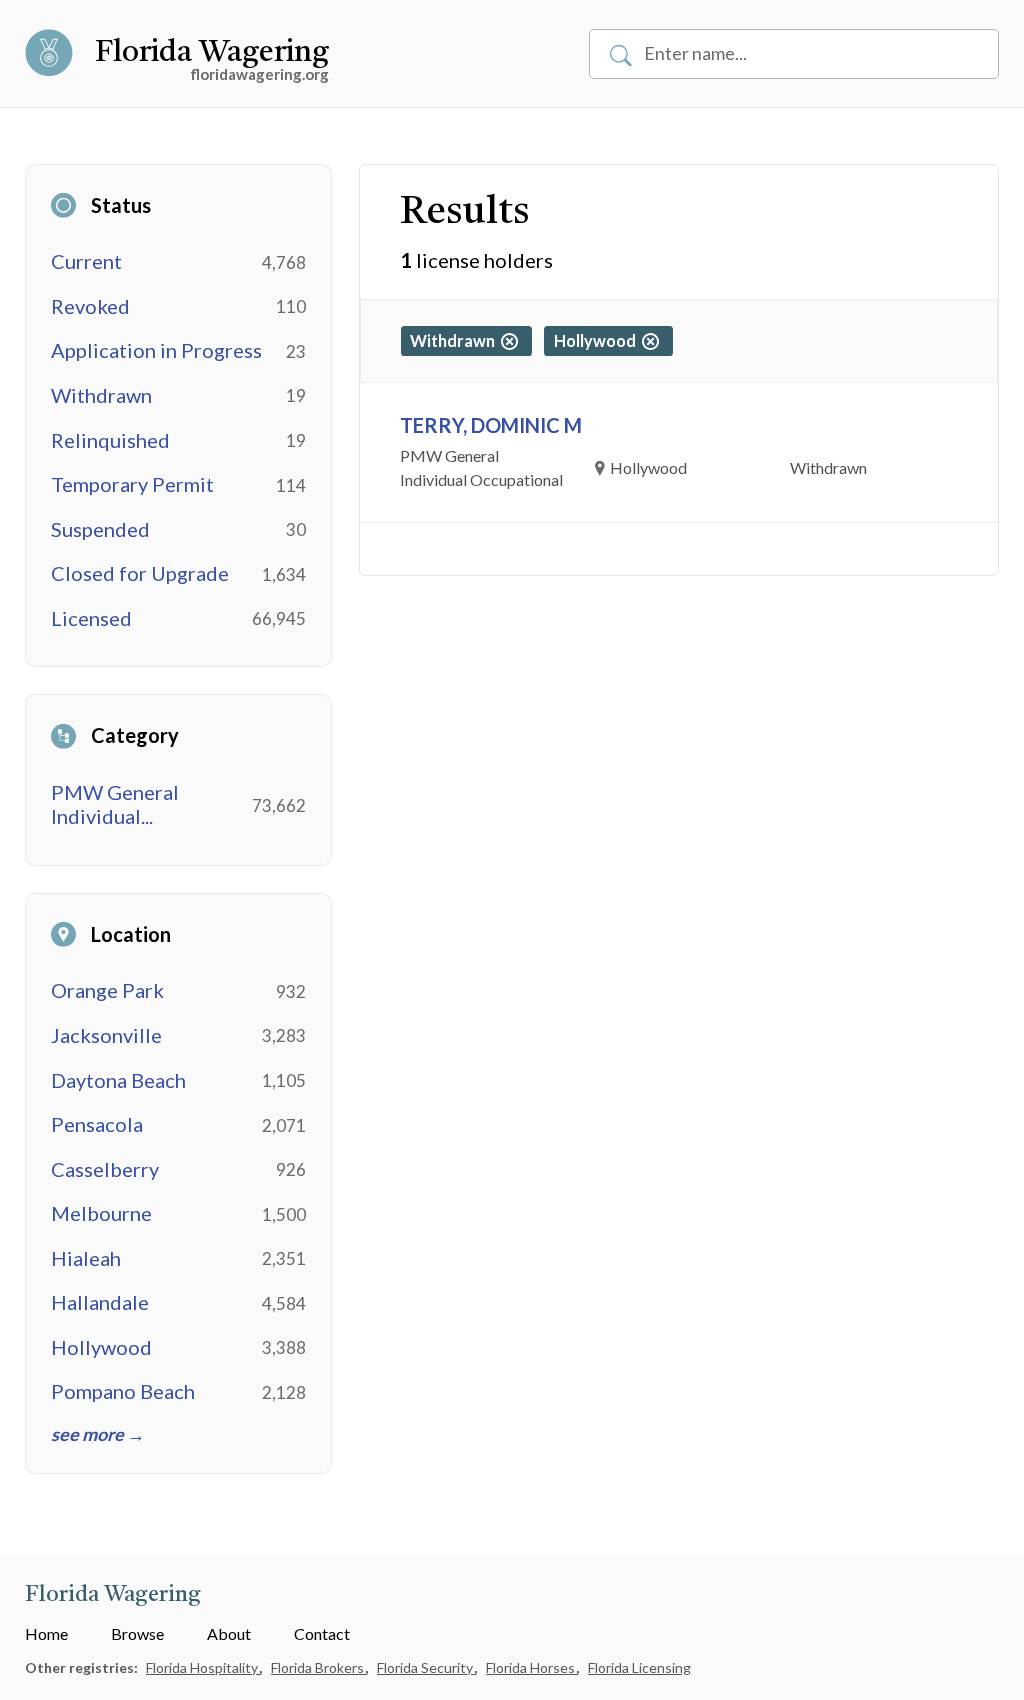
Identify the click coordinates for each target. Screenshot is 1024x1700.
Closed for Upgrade (140, 573)
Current (86, 261)
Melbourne (101, 1213)
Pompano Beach (123, 1391)
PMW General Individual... (115, 804)
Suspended (100, 529)
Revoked (90, 306)
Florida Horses (532, 1667)
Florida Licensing (639, 1667)
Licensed (91, 618)
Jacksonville (106, 1035)
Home (46, 1633)
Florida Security (426, 1667)
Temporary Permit (132, 484)
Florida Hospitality (203, 1667)
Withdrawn (101, 395)
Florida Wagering (212, 53)
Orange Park (107, 990)
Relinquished (110, 440)
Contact (322, 1633)
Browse (137, 1633)
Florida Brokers (319, 1667)
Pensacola (97, 1124)
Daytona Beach (118, 1080)
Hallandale (100, 1302)
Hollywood (101, 1347)
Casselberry (105, 1169)
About (229, 1633)
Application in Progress (156, 350)
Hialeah (86, 1258)
